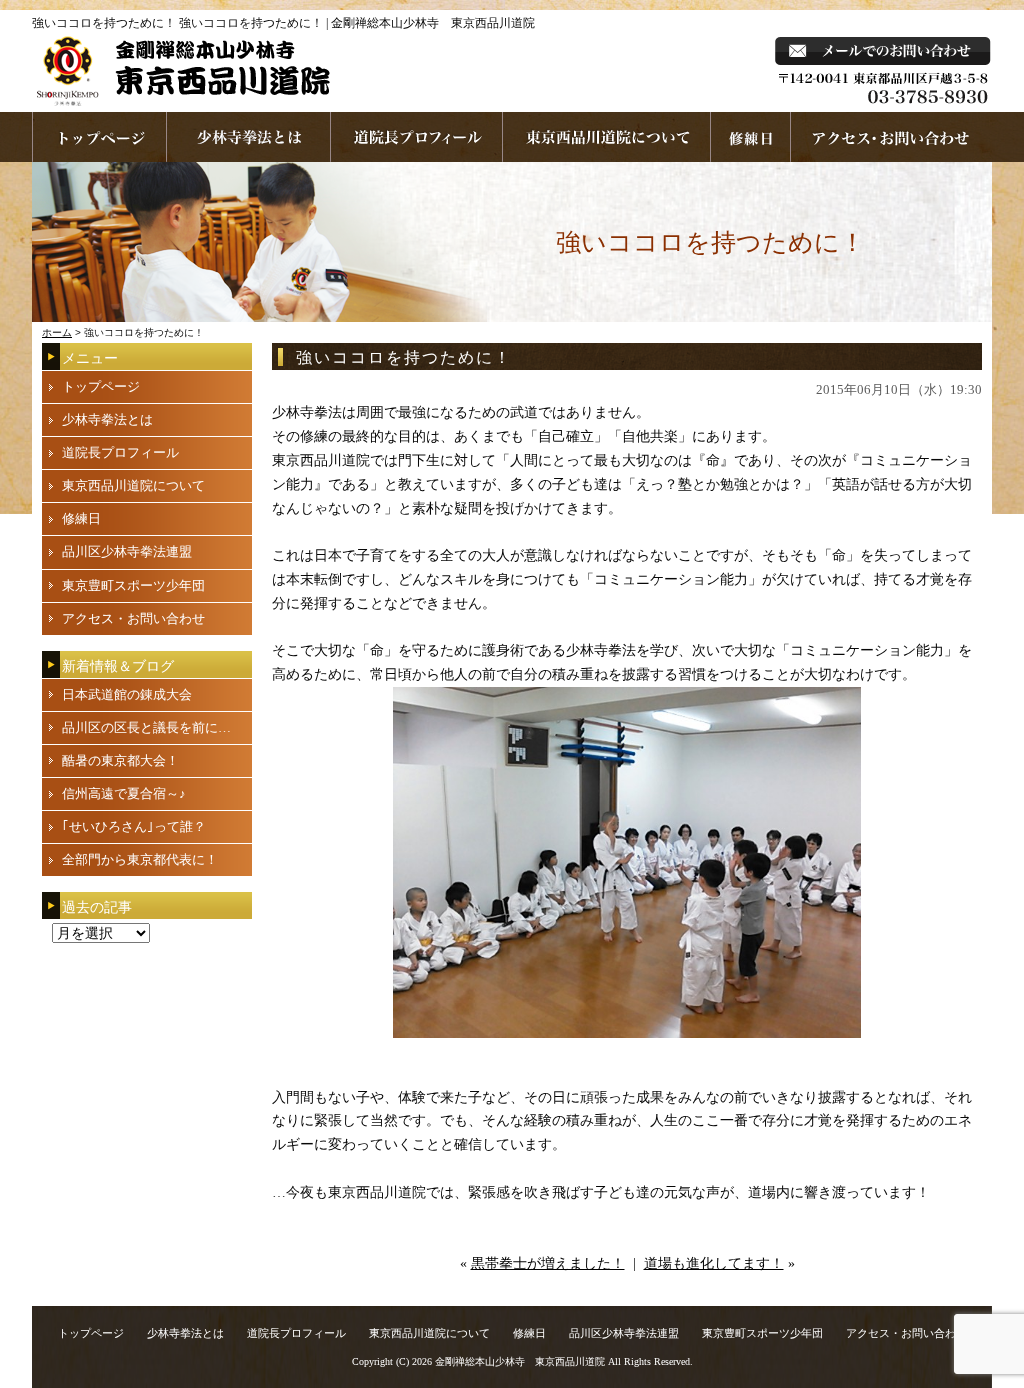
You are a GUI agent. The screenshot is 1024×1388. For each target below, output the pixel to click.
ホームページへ (99, 137)
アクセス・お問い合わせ (133, 618)
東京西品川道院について (607, 137)
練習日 (751, 137)
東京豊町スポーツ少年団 (133, 585)
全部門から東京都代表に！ (140, 859)
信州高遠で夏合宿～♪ (124, 793)
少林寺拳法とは (249, 137)
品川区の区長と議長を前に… (146, 727)
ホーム (57, 332)
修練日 (81, 518)
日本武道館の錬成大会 (127, 694)
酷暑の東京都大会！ (120, 760)
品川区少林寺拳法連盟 (127, 551)
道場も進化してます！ (714, 1263)
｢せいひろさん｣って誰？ (134, 826)
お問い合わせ (891, 137)
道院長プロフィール (417, 137)
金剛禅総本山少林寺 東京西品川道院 (520, 1361)
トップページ (101, 386)
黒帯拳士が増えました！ (548, 1263)
